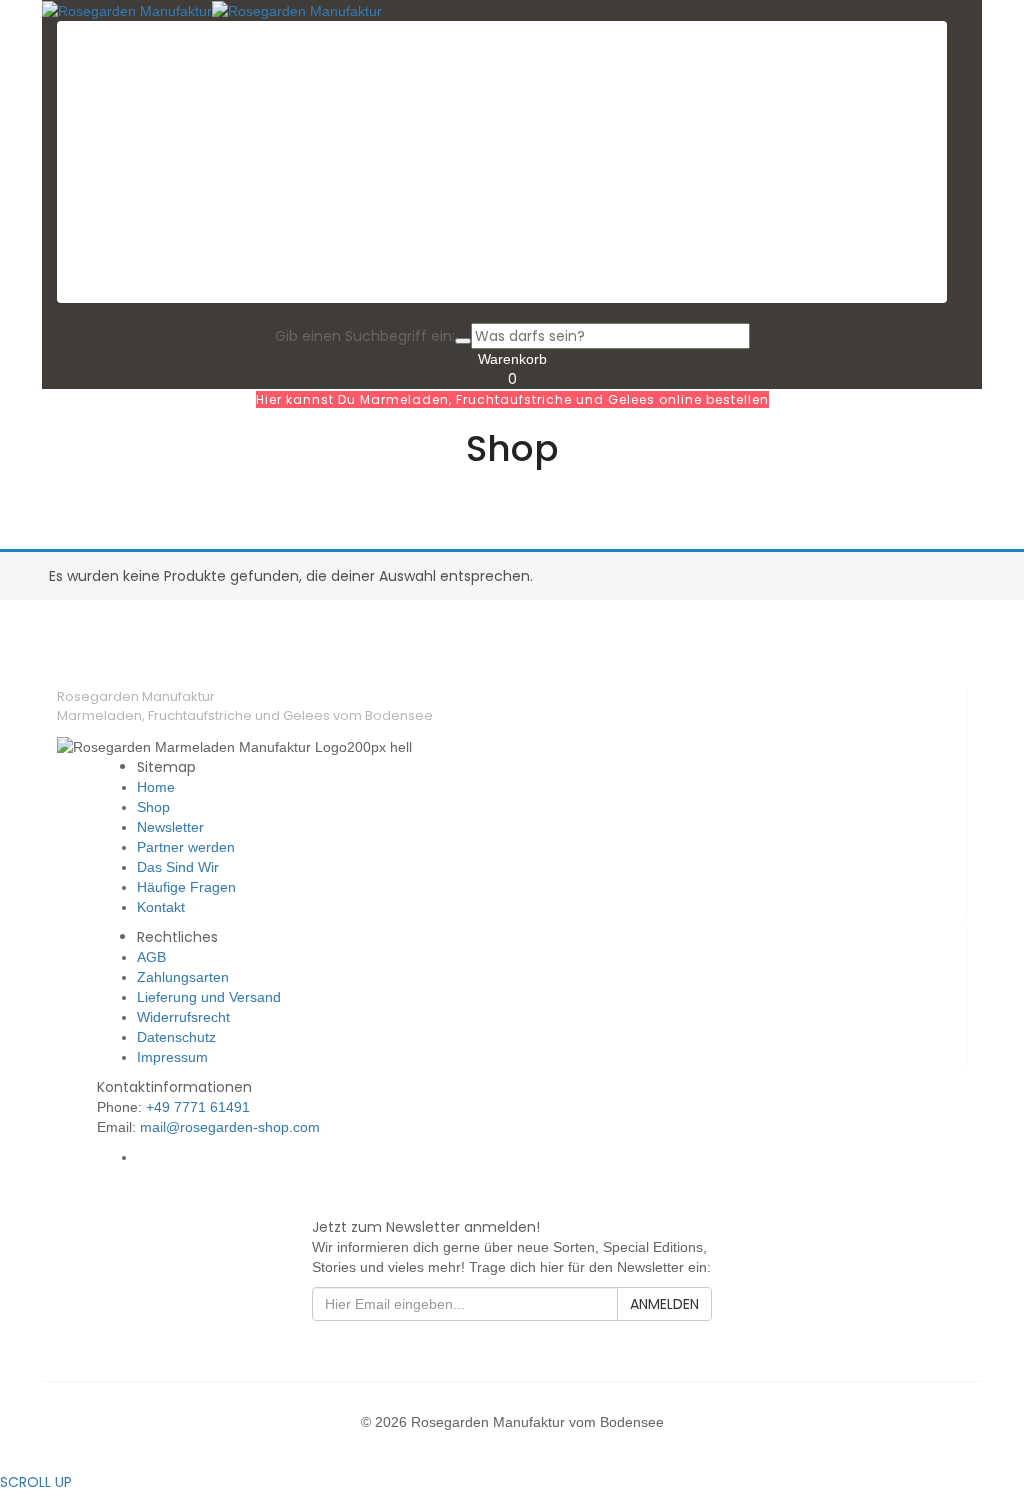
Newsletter (170, 827)
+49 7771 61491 (198, 1107)
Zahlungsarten (183, 977)
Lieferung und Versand (209, 997)
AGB (151, 957)
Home (156, 787)
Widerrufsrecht (183, 1017)
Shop (153, 807)
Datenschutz (176, 1037)
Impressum (172, 1057)
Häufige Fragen (186, 887)
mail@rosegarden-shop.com (230, 1127)
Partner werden (186, 847)
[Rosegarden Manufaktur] (127, 10)
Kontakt (161, 907)
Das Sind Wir (178, 867)
